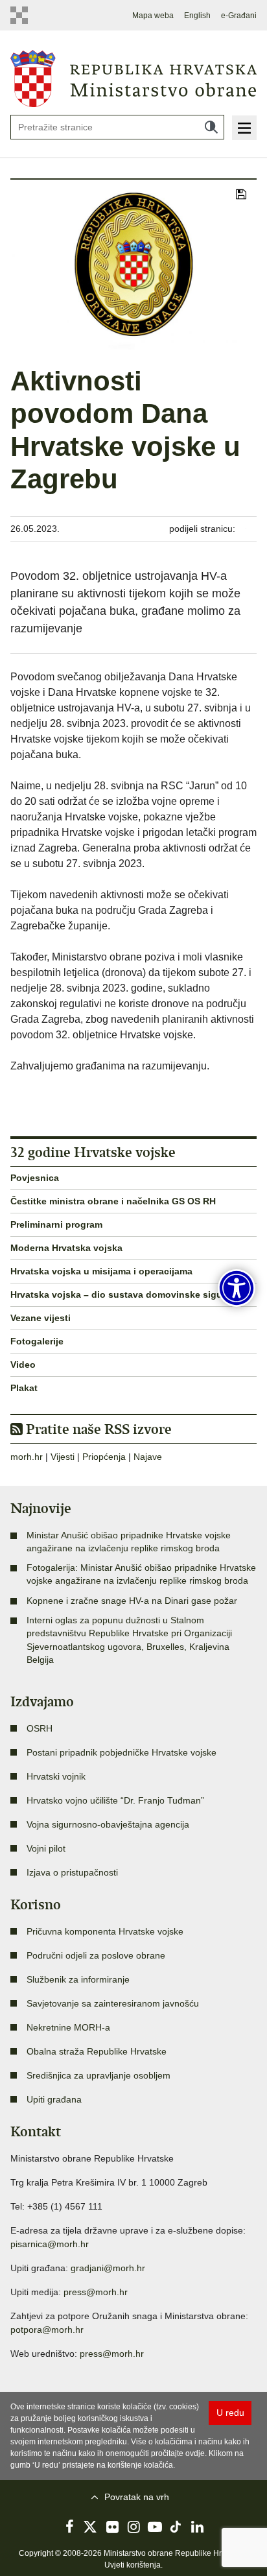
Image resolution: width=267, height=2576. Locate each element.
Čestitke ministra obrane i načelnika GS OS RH (113, 1201)
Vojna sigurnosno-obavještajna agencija (108, 1824)
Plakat (24, 1388)
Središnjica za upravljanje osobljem (99, 2075)
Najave (148, 1457)
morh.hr (27, 1457)
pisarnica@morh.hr (50, 2244)
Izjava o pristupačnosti (72, 1872)
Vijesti (63, 1457)
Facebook (69, 2527)
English (197, 16)
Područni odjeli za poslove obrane (96, 1955)
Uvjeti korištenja (133, 2565)
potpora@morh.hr (47, 2330)
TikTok (176, 2527)
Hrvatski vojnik (56, 1776)
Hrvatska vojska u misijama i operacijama (101, 1271)
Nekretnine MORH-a (68, 2027)
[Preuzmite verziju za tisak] (241, 195)
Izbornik (244, 128)
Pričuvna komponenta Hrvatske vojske (105, 1931)
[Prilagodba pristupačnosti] (237, 1288)
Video (23, 1365)
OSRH (40, 1728)
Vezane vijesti (41, 1318)
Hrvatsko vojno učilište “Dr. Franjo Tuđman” (115, 1800)
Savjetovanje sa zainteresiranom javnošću (113, 2003)
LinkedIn (198, 2527)
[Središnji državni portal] (22, 15)
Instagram (133, 2527)
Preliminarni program (56, 1224)
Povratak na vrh (137, 2497)
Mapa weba (153, 16)
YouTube (155, 2527)
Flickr (112, 2527)
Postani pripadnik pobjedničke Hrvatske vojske (122, 1752)
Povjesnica (35, 1178)
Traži (211, 127)
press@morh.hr (96, 2292)
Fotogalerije (37, 1341)
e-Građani (239, 16)
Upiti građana (54, 2099)
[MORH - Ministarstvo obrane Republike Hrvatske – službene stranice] (133, 78)
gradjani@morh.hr (108, 2268)
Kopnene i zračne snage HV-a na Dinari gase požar (132, 1601)
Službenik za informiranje (78, 1979)
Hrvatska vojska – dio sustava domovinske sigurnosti (129, 1294)
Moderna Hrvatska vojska (66, 1248)
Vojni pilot (46, 1848)
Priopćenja (104, 1457)
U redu (230, 2413)
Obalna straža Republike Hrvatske (97, 2051)
